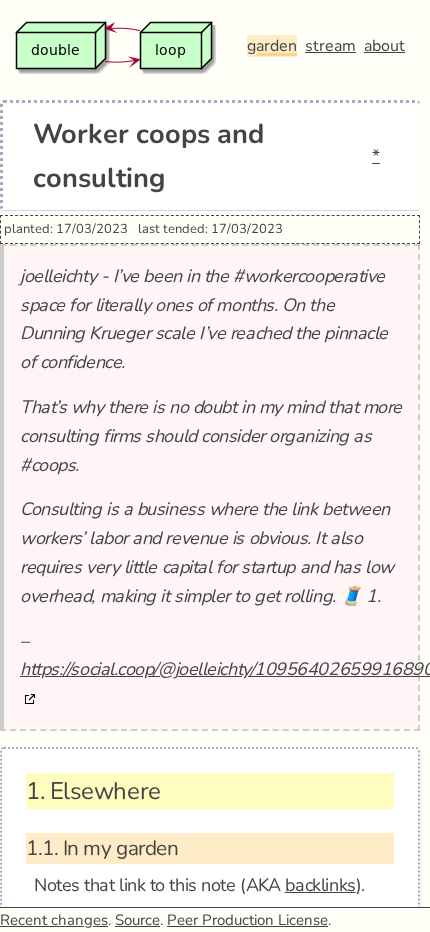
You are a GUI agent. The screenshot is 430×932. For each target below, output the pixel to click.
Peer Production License (247, 920)
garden (272, 46)
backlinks (320, 885)
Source (137, 920)
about (384, 46)
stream (330, 46)
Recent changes (54, 920)
